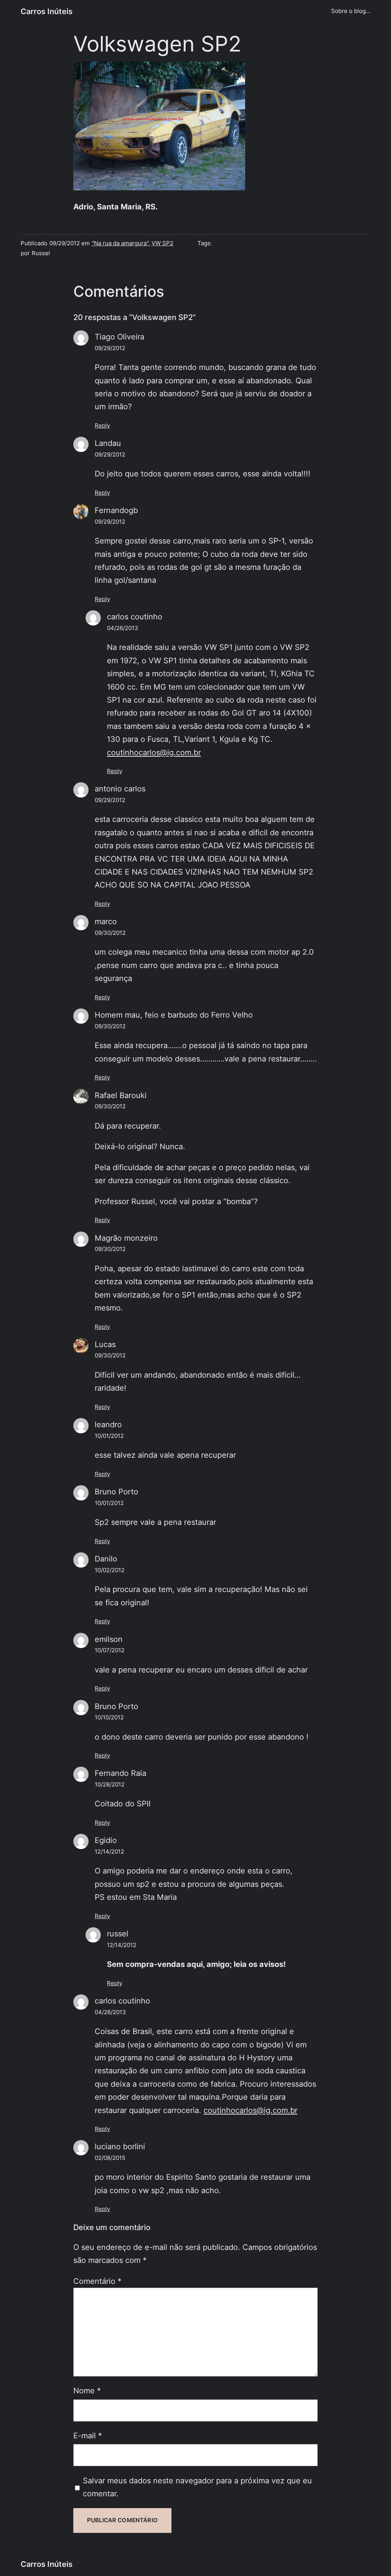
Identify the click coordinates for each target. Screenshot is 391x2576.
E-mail (88, 2435)
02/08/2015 (110, 2158)
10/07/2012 (110, 1650)
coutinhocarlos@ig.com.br (154, 752)
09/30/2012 (110, 933)
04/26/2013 (123, 628)
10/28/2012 (110, 1785)
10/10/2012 (109, 1717)
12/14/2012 (109, 1852)
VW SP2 (162, 243)
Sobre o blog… (351, 11)
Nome (87, 2390)
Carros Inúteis (47, 11)
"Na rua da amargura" (120, 243)
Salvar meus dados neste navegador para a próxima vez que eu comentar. (197, 2487)
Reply (102, 426)
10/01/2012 (109, 1436)
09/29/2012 (110, 348)
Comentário (97, 2281)
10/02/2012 (110, 1570)
